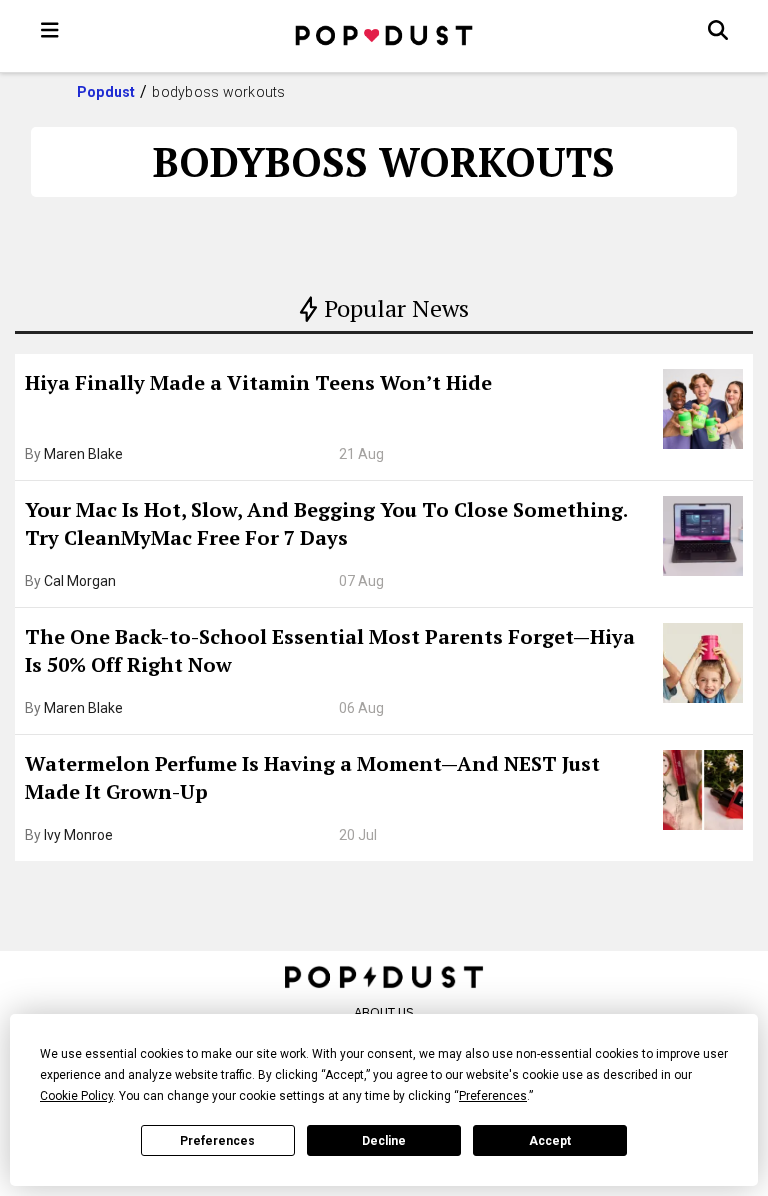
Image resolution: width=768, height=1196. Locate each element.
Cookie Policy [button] (76, 1096)
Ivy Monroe (78, 835)
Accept (550, 1141)
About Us (384, 1012)
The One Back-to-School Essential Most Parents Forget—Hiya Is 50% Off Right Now (330, 650)
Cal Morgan (80, 581)
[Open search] (718, 30)
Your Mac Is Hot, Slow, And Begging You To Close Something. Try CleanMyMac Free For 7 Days (326, 523)
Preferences (217, 1141)
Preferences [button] (493, 1096)
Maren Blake (83, 454)
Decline (384, 1141)
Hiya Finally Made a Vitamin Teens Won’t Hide (258, 382)
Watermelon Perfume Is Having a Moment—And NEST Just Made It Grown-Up (312, 777)
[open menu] (50, 30)
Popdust (106, 92)
